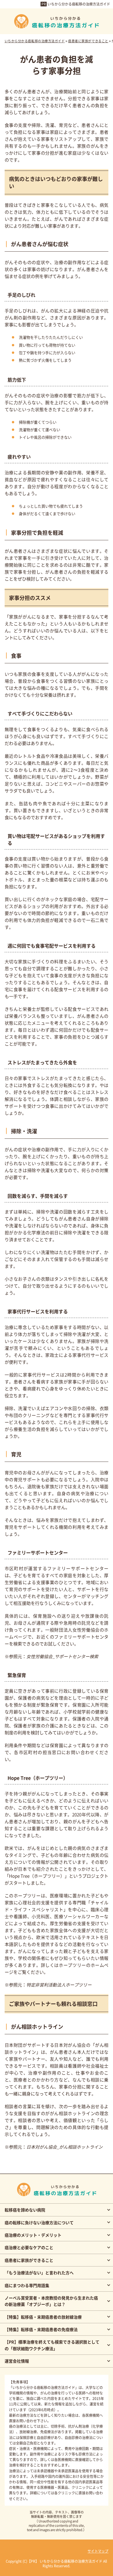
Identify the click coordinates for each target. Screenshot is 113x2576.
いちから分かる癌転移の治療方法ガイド (79, 4)
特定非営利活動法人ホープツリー (59, 1985)
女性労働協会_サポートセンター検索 (62, 1656)
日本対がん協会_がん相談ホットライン (64, 2147)
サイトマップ (98, 2551)
